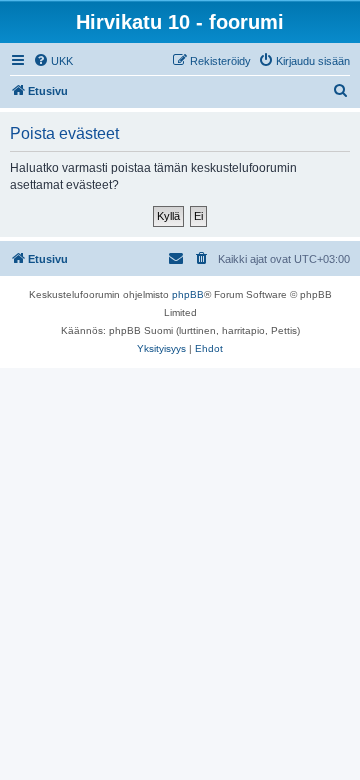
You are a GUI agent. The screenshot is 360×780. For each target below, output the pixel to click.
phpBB (188, 294)
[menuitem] (53, 61)
